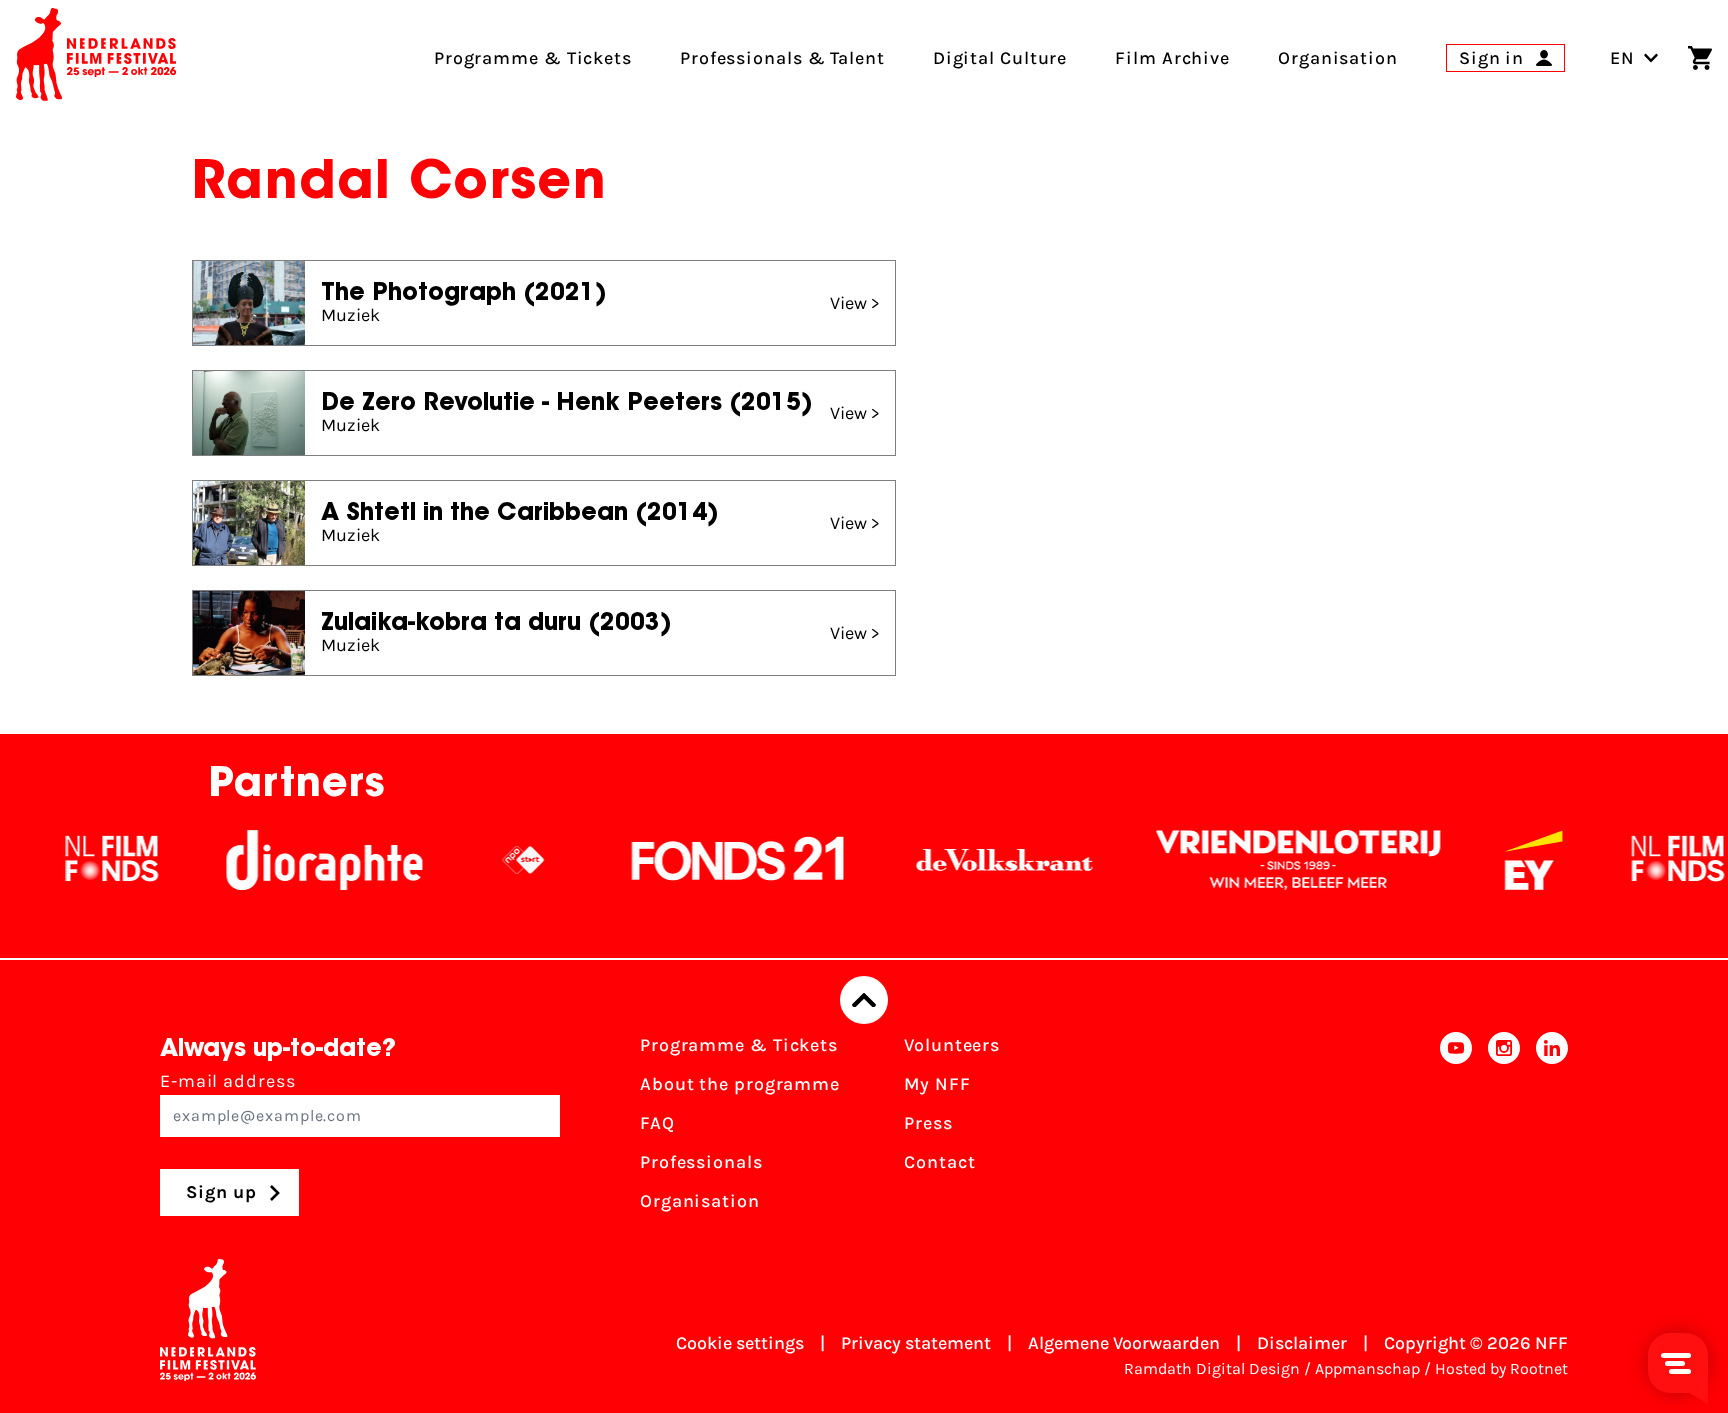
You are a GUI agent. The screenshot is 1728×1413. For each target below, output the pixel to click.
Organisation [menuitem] (1338, 58)
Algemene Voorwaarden (1124, 1343)
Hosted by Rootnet (1501, 1368)
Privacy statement (916, 1343)
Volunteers (952, 1045)
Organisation (700, 1201)
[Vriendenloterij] (1261, 860)
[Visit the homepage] (96, 58)
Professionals (701, 1162)
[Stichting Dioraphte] (287, 860)
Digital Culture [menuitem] (1000, 58)
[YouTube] (1456, 1129)
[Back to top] (864, 1000)
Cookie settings (740, 1343)
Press (928, 1123)
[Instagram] (1504, 1129)
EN (1622, 58)
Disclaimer (1302, 1343)
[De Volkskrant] (967, 860)
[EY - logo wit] (1496, 860)
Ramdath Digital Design (1212, 1368)
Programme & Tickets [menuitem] (533, 58)
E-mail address (228, 1081)
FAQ (657, 1123)
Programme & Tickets (739, 1045)
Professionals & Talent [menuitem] (782, 58)
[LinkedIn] (1552, 1129)
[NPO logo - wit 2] (486, 860)
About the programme (740, 1084)
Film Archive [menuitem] (1172, 58)
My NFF (937, 1084)
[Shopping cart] (1700, 58)
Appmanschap (1367, 1368)
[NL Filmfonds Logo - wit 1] (74, 860)
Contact (939, 1162)
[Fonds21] (701, 860)
